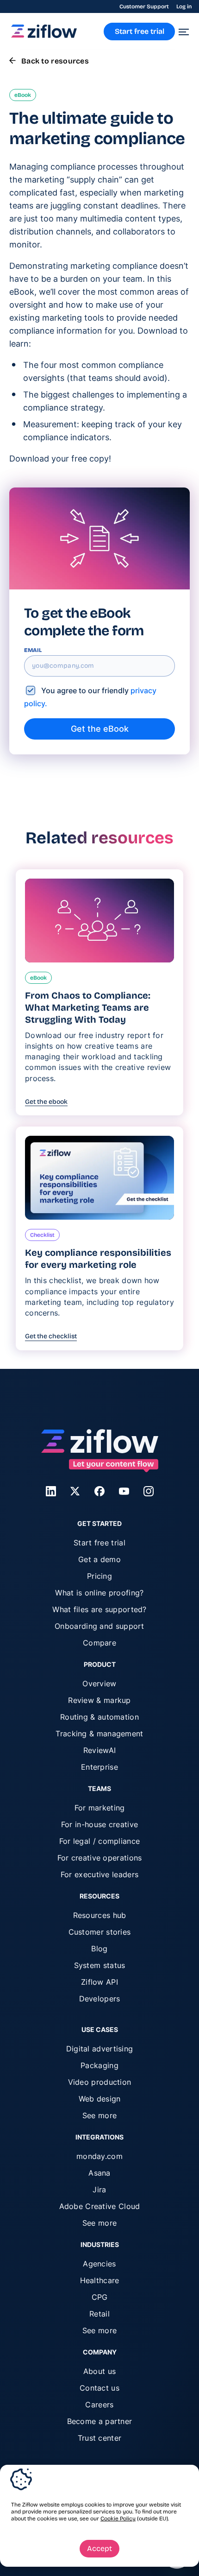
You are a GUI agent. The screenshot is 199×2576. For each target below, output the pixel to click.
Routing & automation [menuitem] (99, 1717)
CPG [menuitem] (100, 2297)
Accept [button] (99, 2548)
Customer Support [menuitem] (144, 6)
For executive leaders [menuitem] (99, 1874)
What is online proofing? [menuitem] (99, 1593)
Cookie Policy (118, 2519)
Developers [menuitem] (100, 1999)
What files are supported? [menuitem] (99, 1609)
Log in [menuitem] (184, 6)
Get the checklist (51, 1336)
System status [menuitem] (100, 1965)
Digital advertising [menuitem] (100, 2049)
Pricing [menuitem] (99, 1576)
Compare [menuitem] (99, 1643)
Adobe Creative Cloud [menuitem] (100, 2206)
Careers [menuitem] (99, 2405)
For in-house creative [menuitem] (99, 1824)
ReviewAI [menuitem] (99, 1750)
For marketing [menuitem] (100, 1808)
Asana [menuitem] (99, 2173)
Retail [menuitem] (99, 2314)
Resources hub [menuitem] (100, 1915)
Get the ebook (46, 1102)
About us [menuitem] (99, 2371)
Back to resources (55, 61)
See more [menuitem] (99, 2115)
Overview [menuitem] (99, 1684)
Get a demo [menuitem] (99, 1559)
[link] (44, 35)
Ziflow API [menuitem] (99, 1982)
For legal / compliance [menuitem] (100, 1841)
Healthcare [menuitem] (100, 2280)
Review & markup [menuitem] (99, 1700)
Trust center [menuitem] (100, 2438)
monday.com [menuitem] (99, 2156)
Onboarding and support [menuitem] (99, 1626)
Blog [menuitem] (99, 1949)
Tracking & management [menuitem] (99, 1734)
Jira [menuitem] (99, 2190)
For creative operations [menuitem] (100, 1858)
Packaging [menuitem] (99, 2065)
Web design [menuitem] (100, 2099)
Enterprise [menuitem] (99, 1767)
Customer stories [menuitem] (100, 1932)
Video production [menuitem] (100, 2082)
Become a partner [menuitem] (100, 2421)
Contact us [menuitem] (99, 2388)
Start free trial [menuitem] (99, 1543)
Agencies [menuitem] (99, 2264)
